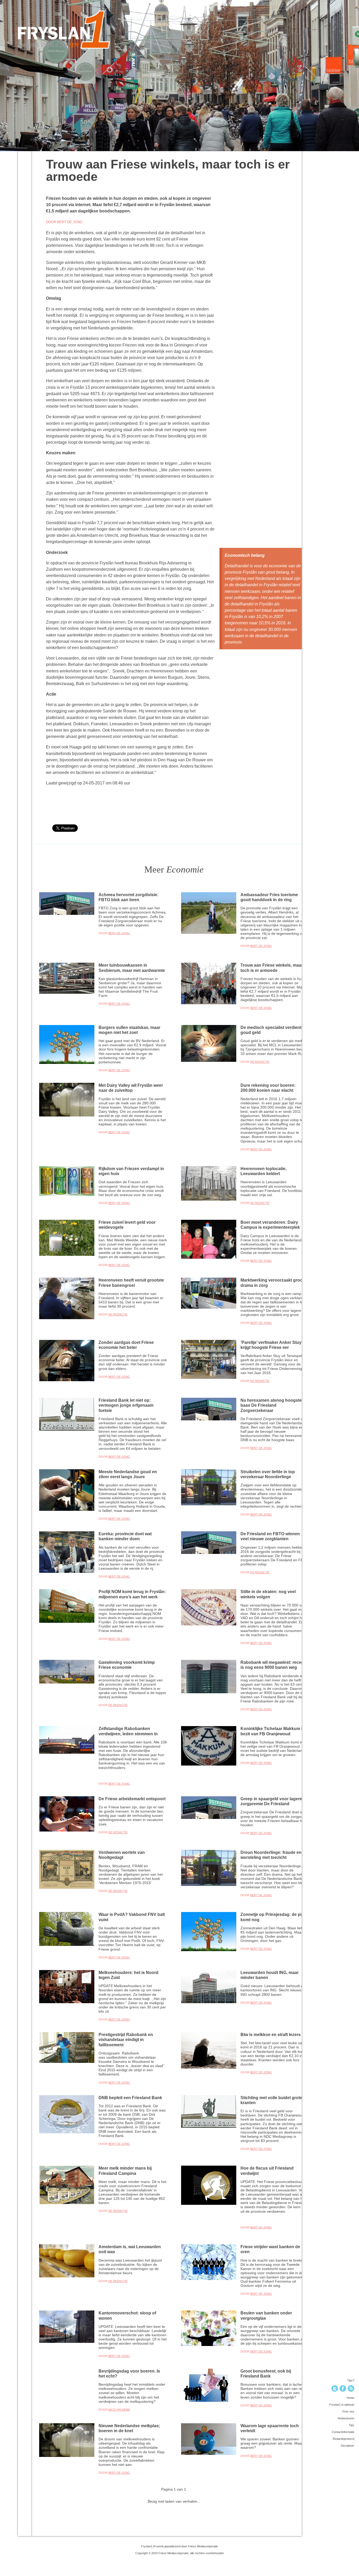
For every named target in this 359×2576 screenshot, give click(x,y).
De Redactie (260, 1062)
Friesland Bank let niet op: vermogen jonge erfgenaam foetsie (126, 1405)
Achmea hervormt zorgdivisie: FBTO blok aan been (129, 897)
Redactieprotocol (343, 2439)
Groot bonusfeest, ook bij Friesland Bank (266, 2373)
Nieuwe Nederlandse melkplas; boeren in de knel (129, 2428)
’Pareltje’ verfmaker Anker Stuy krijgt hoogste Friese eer (271, 1345)
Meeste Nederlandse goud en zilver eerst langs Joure (128, 1474)
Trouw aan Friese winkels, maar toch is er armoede (272, 968)
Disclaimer (348, 2446)
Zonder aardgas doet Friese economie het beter (126, 1345)
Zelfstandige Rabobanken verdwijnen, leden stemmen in (128, 1731)
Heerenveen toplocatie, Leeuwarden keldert (263, 1171)
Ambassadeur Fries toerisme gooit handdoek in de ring (269, 897)
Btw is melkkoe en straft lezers (271, 2034)
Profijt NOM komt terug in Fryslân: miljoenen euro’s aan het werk (132, 1594)
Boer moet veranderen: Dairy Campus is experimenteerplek (270, 1225)
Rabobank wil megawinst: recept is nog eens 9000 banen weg (273, 1665)
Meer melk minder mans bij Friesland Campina (125, 2171)
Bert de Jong (119, 933)
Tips (352, 2425)
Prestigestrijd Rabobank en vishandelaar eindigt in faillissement (126, 2040)
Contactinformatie (343, 2432)
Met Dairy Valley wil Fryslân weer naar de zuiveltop (131, 1088)
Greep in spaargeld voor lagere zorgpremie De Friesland (271, 1801)
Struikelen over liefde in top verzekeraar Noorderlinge (268, 1474)
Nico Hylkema (119, 2410)
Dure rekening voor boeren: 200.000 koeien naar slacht (268, 1088)
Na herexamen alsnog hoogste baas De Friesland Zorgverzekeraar (271, 1405)
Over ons (348, 2411)
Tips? (351, 2380)
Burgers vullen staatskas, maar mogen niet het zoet (129, 1030)
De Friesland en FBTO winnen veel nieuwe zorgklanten (270, 1536)
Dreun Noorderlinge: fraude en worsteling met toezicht (271, 1855)
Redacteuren (346, 2418)
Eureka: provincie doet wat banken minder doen (125, 1536)
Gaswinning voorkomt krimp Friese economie (127, 1665)
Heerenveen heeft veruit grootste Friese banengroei (131, 1282)
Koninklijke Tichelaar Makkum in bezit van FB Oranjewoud (273, 1731)
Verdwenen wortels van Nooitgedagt (122, 1855)
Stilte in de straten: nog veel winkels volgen (268, 1594)
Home (350, 2398)
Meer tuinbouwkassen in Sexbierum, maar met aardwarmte (132, 968)
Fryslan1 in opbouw (342, 2405)
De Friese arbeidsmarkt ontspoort (132, 1799)
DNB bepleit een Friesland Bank (130, 2098)
